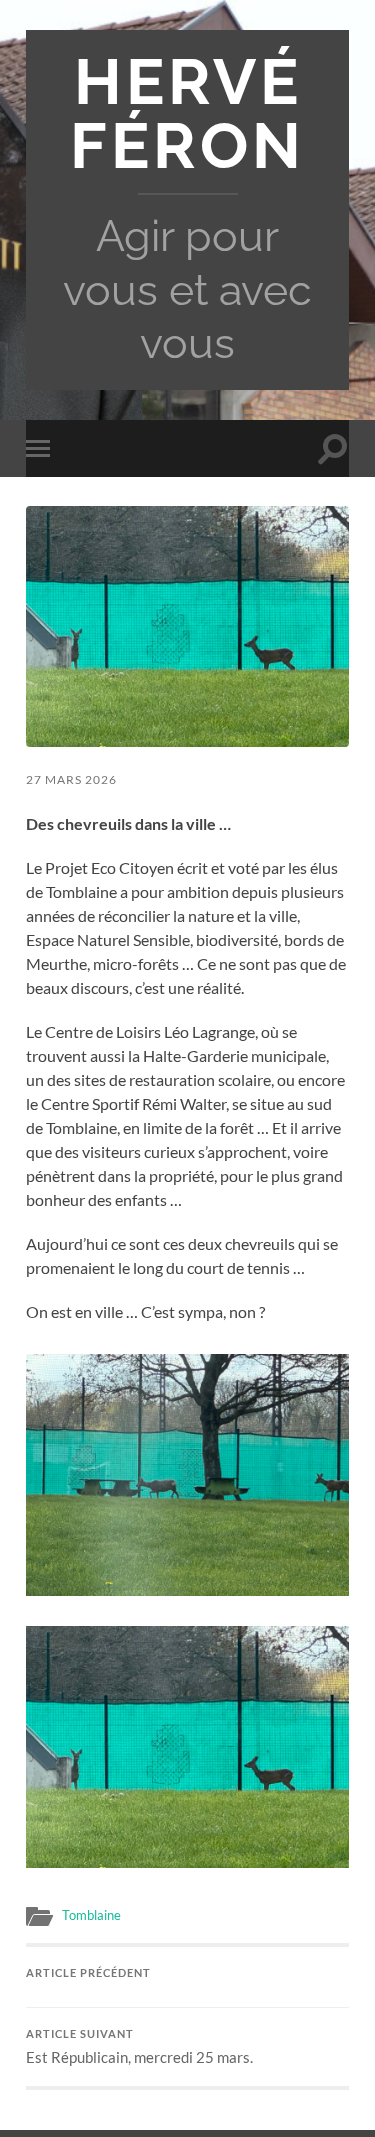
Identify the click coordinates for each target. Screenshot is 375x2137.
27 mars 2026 (71, 779)
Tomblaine (91, 1915)
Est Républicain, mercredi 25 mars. (139, 2047)
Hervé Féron (187, 113)
